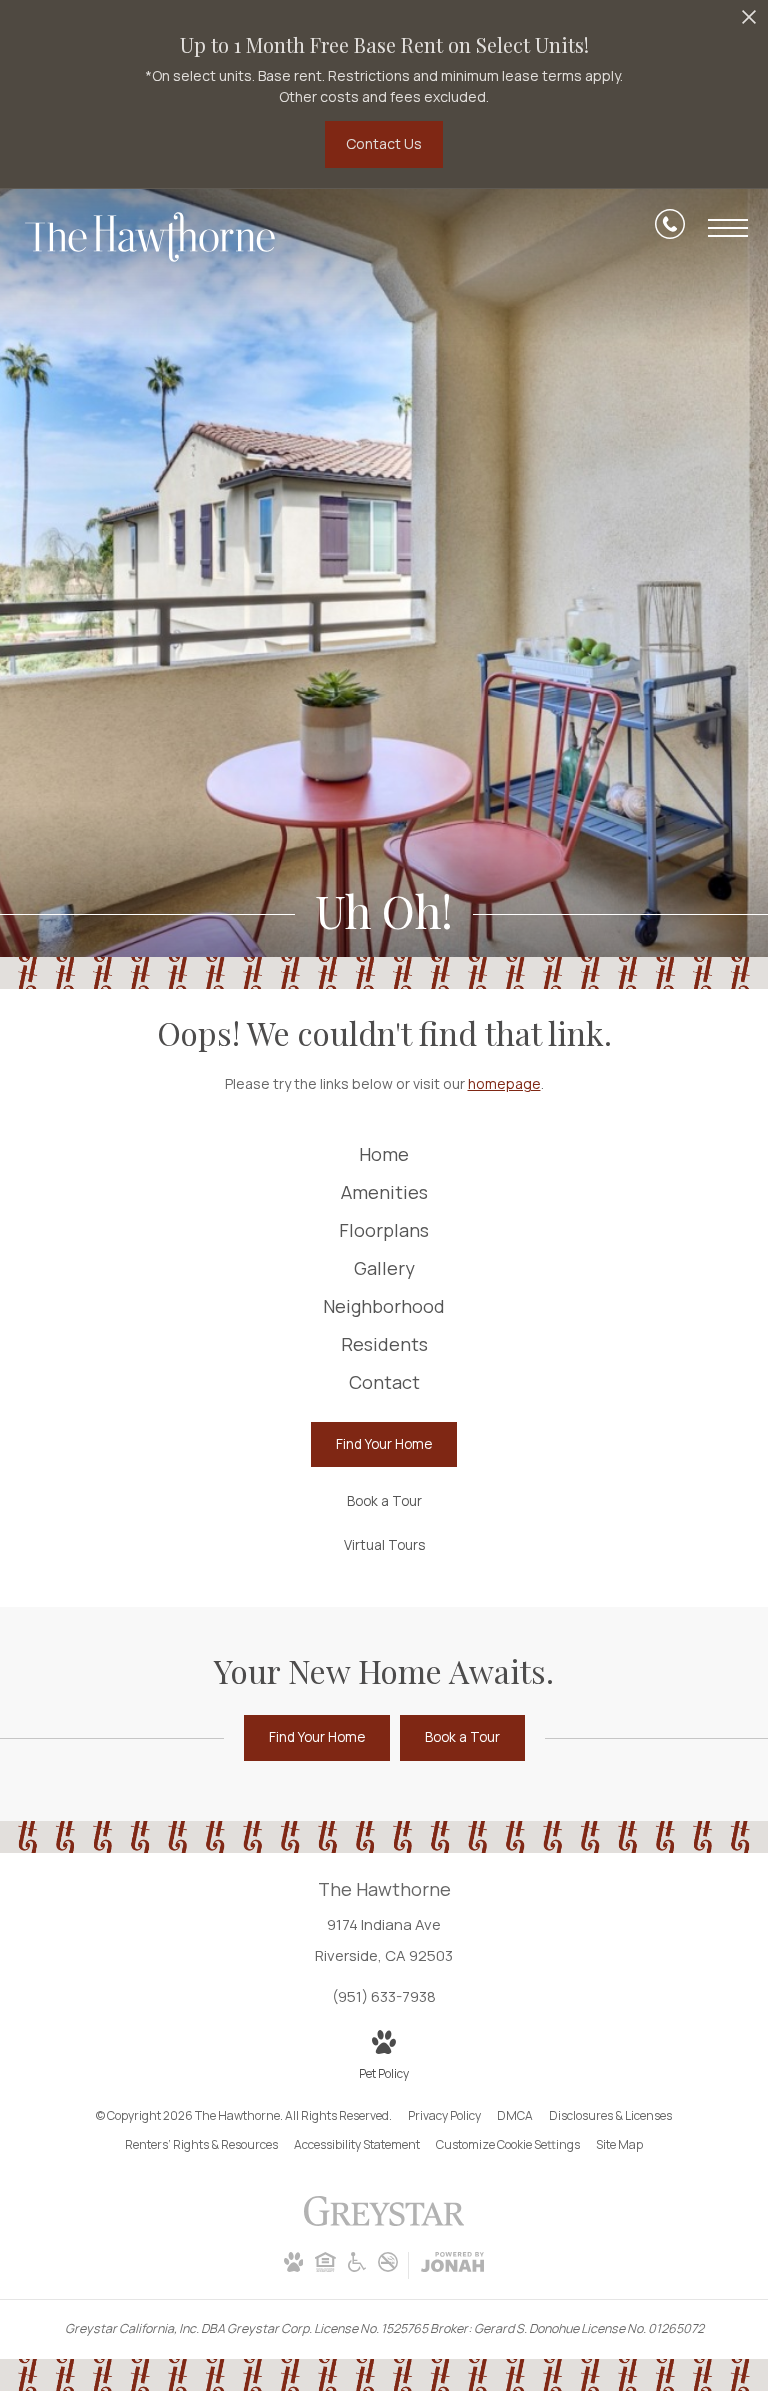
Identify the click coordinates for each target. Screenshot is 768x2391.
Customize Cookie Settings (508, 2144)
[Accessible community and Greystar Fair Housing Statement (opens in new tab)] (357, 2267)
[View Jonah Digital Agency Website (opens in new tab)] (452, 2265)
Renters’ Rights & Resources (201, 2144)
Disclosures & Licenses (610, 2115)
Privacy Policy (444, 2115)
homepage (504, 1083)
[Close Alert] (749, 22)
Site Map (619, 2144)
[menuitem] (384, 1155)
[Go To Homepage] (150, 237)
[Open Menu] (728, 228)
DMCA (515, 2115)
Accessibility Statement (357, 2144)
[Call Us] (670, 227)
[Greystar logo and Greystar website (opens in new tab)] (384, 2221)
